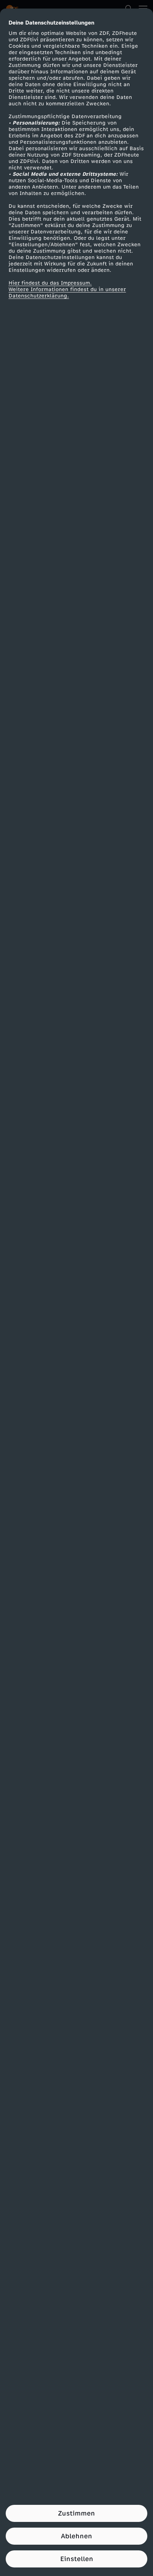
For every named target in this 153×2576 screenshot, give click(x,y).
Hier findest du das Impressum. (50, 283)
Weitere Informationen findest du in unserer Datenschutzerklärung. (67, 293)
